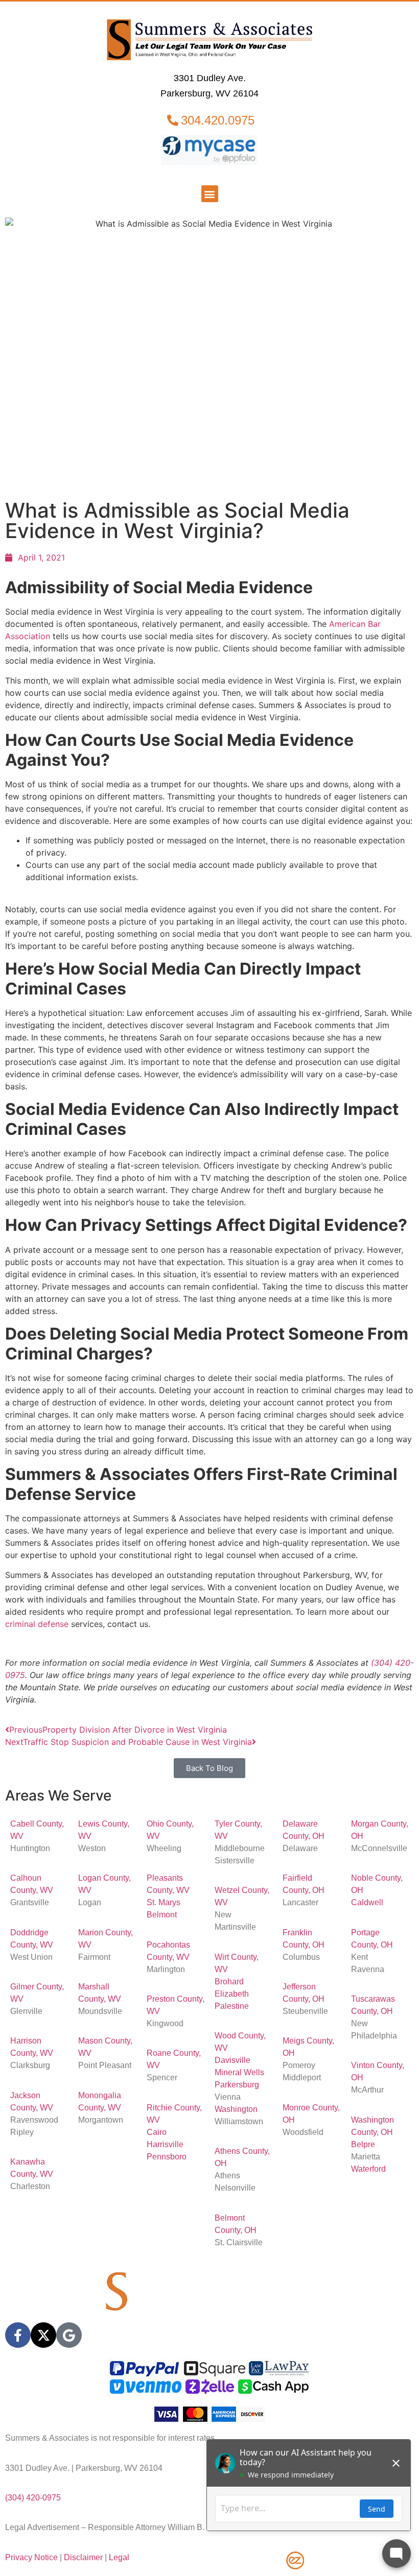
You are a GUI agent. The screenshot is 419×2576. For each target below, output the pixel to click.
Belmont (162, 1915)
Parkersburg (237, 2085)
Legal (119, 2557)
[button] (210, 194)
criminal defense (37, 1624)
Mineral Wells (239, 2072)
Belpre (363, 2144)
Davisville (232, 2060)
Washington (236, 2109)
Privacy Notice (31, 2557)
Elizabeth (232, 1994)
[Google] (69, 2335)
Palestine (232, 2006)
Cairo (157, 2132)
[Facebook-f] (18, 2335)
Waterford (368, 2169)
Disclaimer (83, 2557)
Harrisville (165, 2144)
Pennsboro (167, 2157)
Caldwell (367, 1902)
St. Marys (164, 1902)
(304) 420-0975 (33, 2498)
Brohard (229, 1982)
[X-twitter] (43, 2335)
